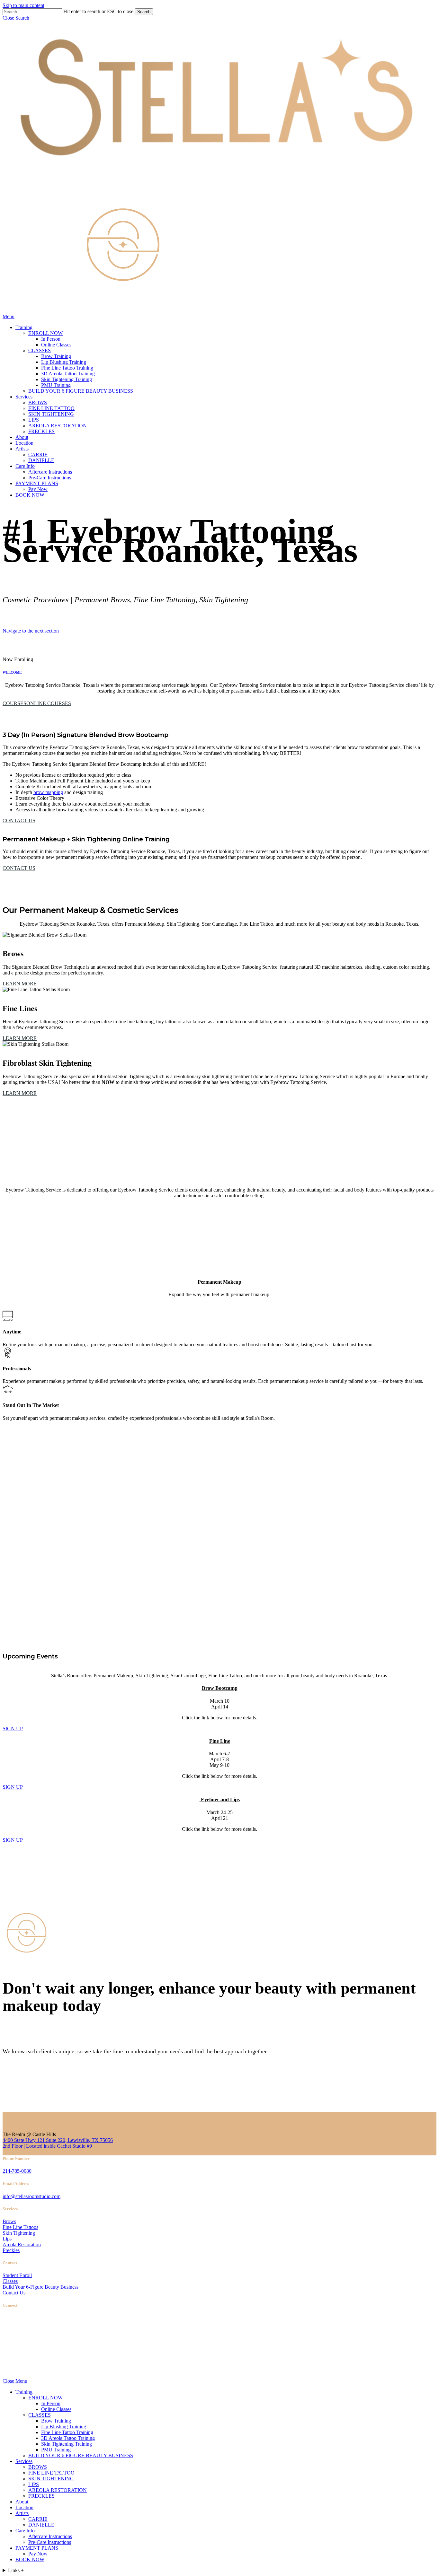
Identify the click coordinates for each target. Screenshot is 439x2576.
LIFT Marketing (97, 2367)
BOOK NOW (30, 2559)
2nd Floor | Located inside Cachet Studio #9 (47, 2146)
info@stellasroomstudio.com (31, 2196)
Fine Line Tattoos (20, 2227)
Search (144, 12)
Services (24, 2461)
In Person (51, 2403)
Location (24, 2507)
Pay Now (38, 2554)
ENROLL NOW (45, 2398)
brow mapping (48, 792)
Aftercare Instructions (50, 2536)
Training (24, 2392)
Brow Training (56, 2421)
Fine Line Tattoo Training (67, 2432)
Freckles (11, 2250)
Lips (7, 2239)
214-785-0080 (17, 2171)
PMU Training (56, 2450)
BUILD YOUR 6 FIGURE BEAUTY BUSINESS (81, 2455)
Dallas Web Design (53, 2367)
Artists (22, 2513)
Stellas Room (16, 2367)
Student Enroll (17, 2275)
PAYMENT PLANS (37, 2548)
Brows (9, 2221)
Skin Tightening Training (67, 2444)
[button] (16, 18)
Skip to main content (23, 5)
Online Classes (56, 2409)
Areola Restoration (22, 2244)
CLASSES (40, 2415)
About (22, 2502)
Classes (10, 2281)
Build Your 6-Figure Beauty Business (40, 2287)
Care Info (25, 2531)
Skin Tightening (19, 2233)
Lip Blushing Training (64, 2427)
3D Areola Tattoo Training (68, 2438)
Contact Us (14, 2293)
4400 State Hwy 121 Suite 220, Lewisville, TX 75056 (58, 2140)
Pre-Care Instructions (50, 2542)
